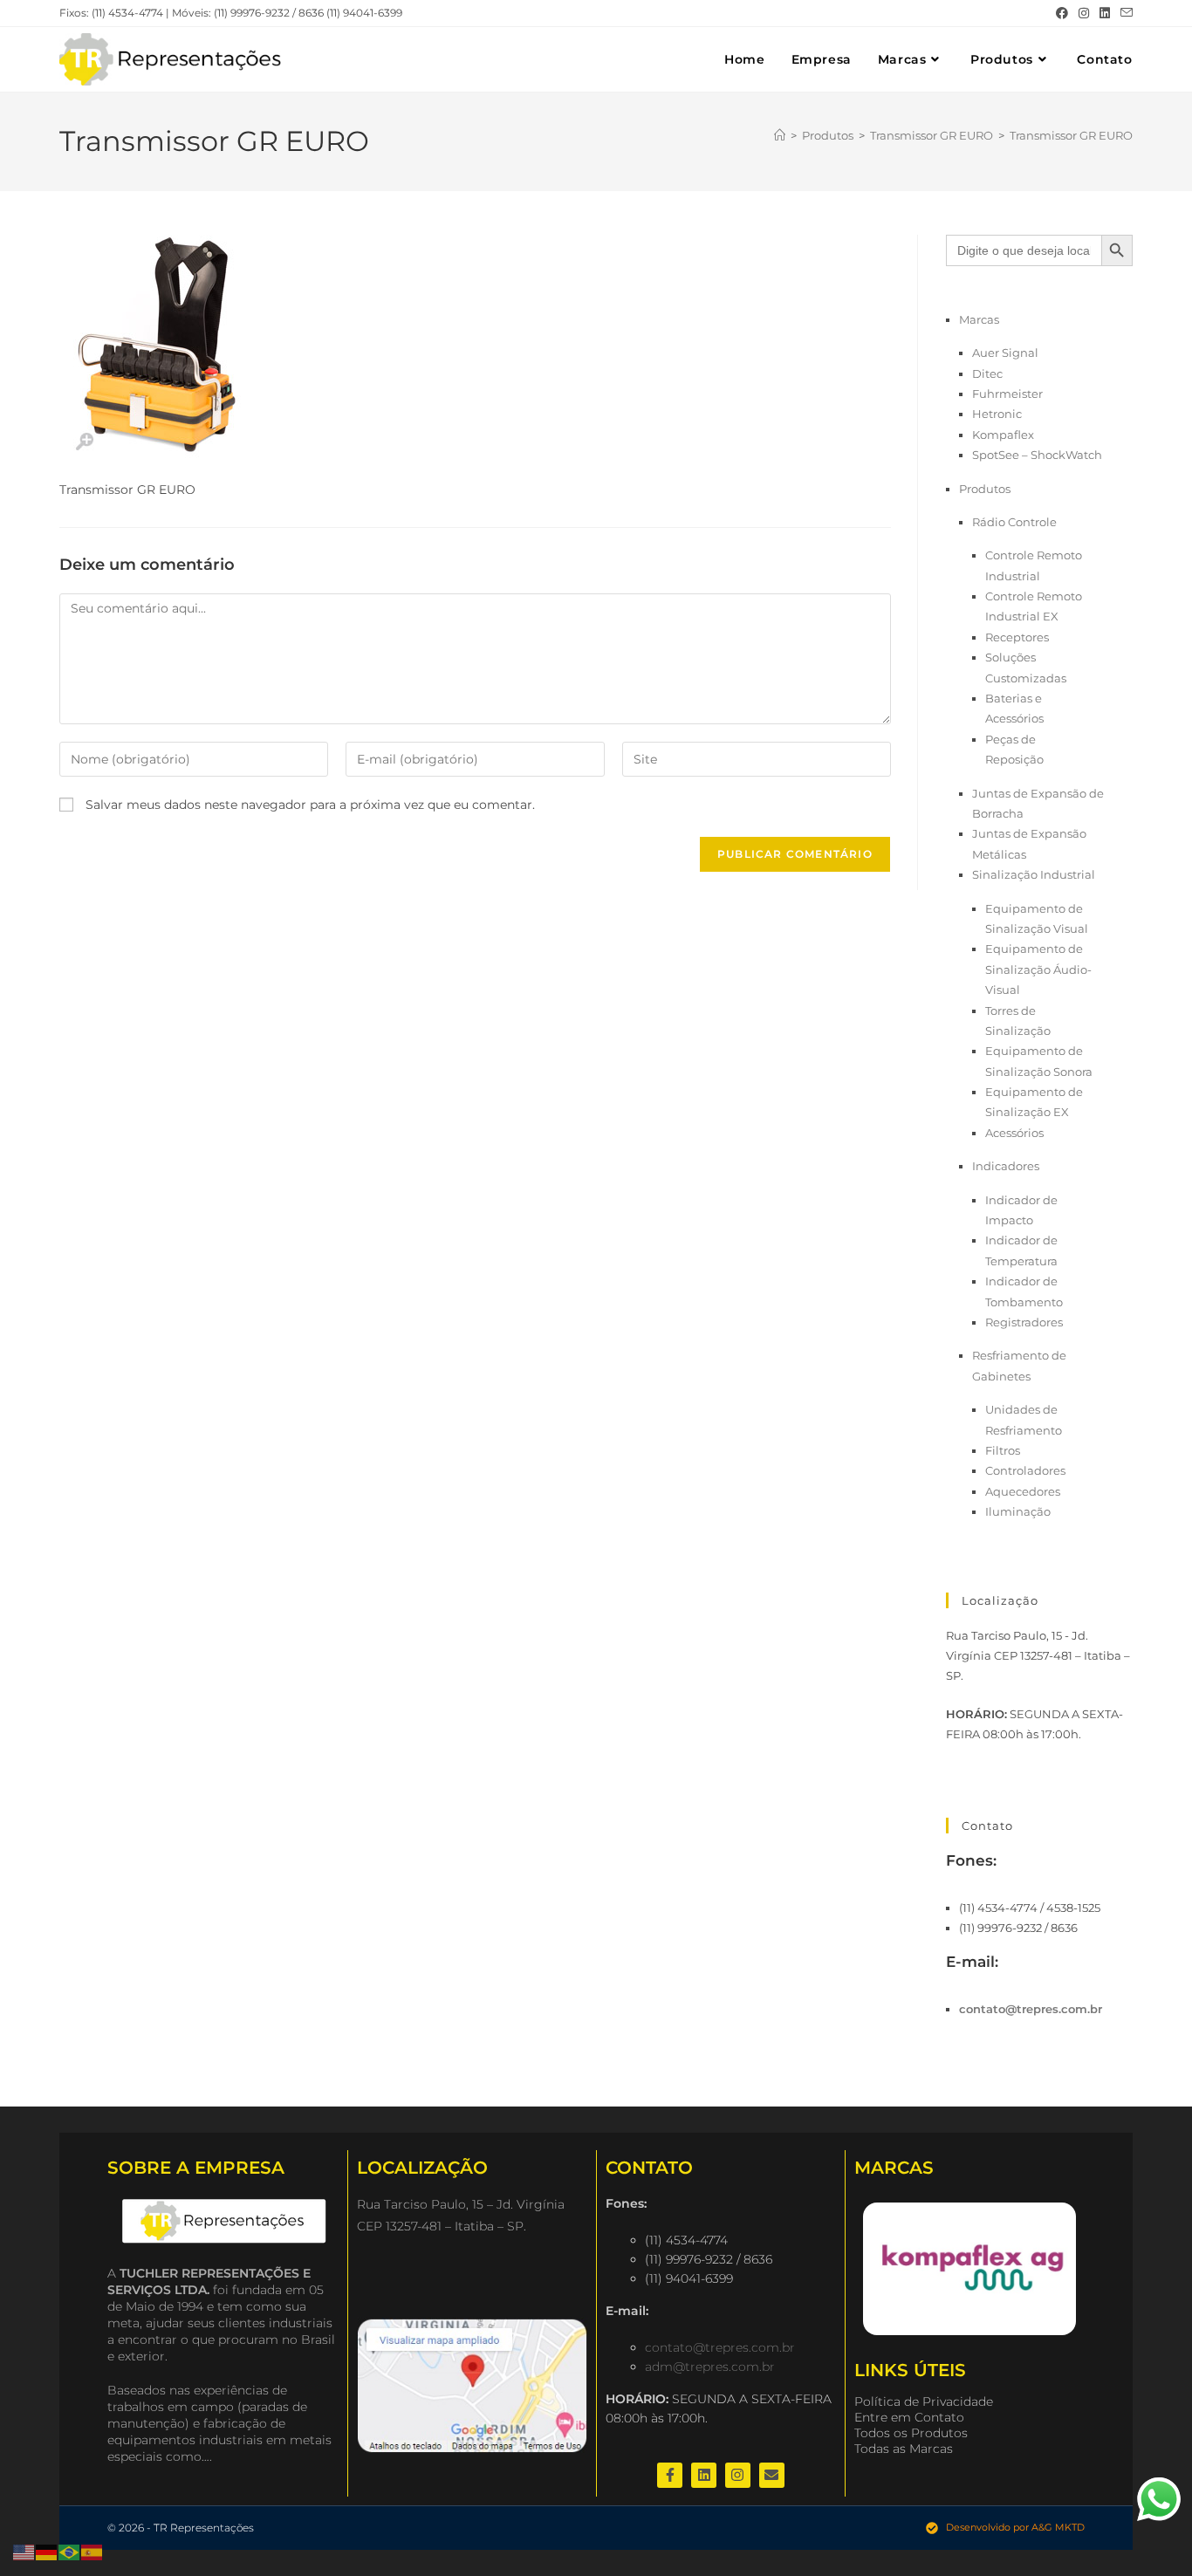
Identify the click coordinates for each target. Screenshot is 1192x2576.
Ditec (987, 373)
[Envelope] (772, 2475)
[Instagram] (738, 2475)
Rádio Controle (1014, 522)
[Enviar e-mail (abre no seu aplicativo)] (1124, 13)
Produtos (985, 489)
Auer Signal (1005, 353)
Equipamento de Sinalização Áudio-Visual (1038, 969)
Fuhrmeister (1007, 394)
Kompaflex (1003, 435)
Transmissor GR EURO (1071, 135)
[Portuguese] (70, 2552)
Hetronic (997, 414)
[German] (47, 2552)
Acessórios (1014, 1133)
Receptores (1017, 637)
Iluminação (1018, 1511)
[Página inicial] (780, 135)
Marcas (979, 319)
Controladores (1025, 1470)
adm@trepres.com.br (710, 2367)
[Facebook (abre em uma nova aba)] (1062, 13)
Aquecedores (1023, 1491)
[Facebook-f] (670, 2475)
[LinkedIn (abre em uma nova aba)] (1105, 13)
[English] (24, 2552)
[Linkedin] (704, 2475)
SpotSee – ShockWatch (1037, 455)
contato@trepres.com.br (1031, 2009)
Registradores (1024, 1322)
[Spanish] (92, 2552)
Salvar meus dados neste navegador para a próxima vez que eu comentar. (310, 805)
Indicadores (1006, 1166)
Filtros (1003, 1450)
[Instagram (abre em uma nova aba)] (1084, 13)
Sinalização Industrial (1034, 874)
